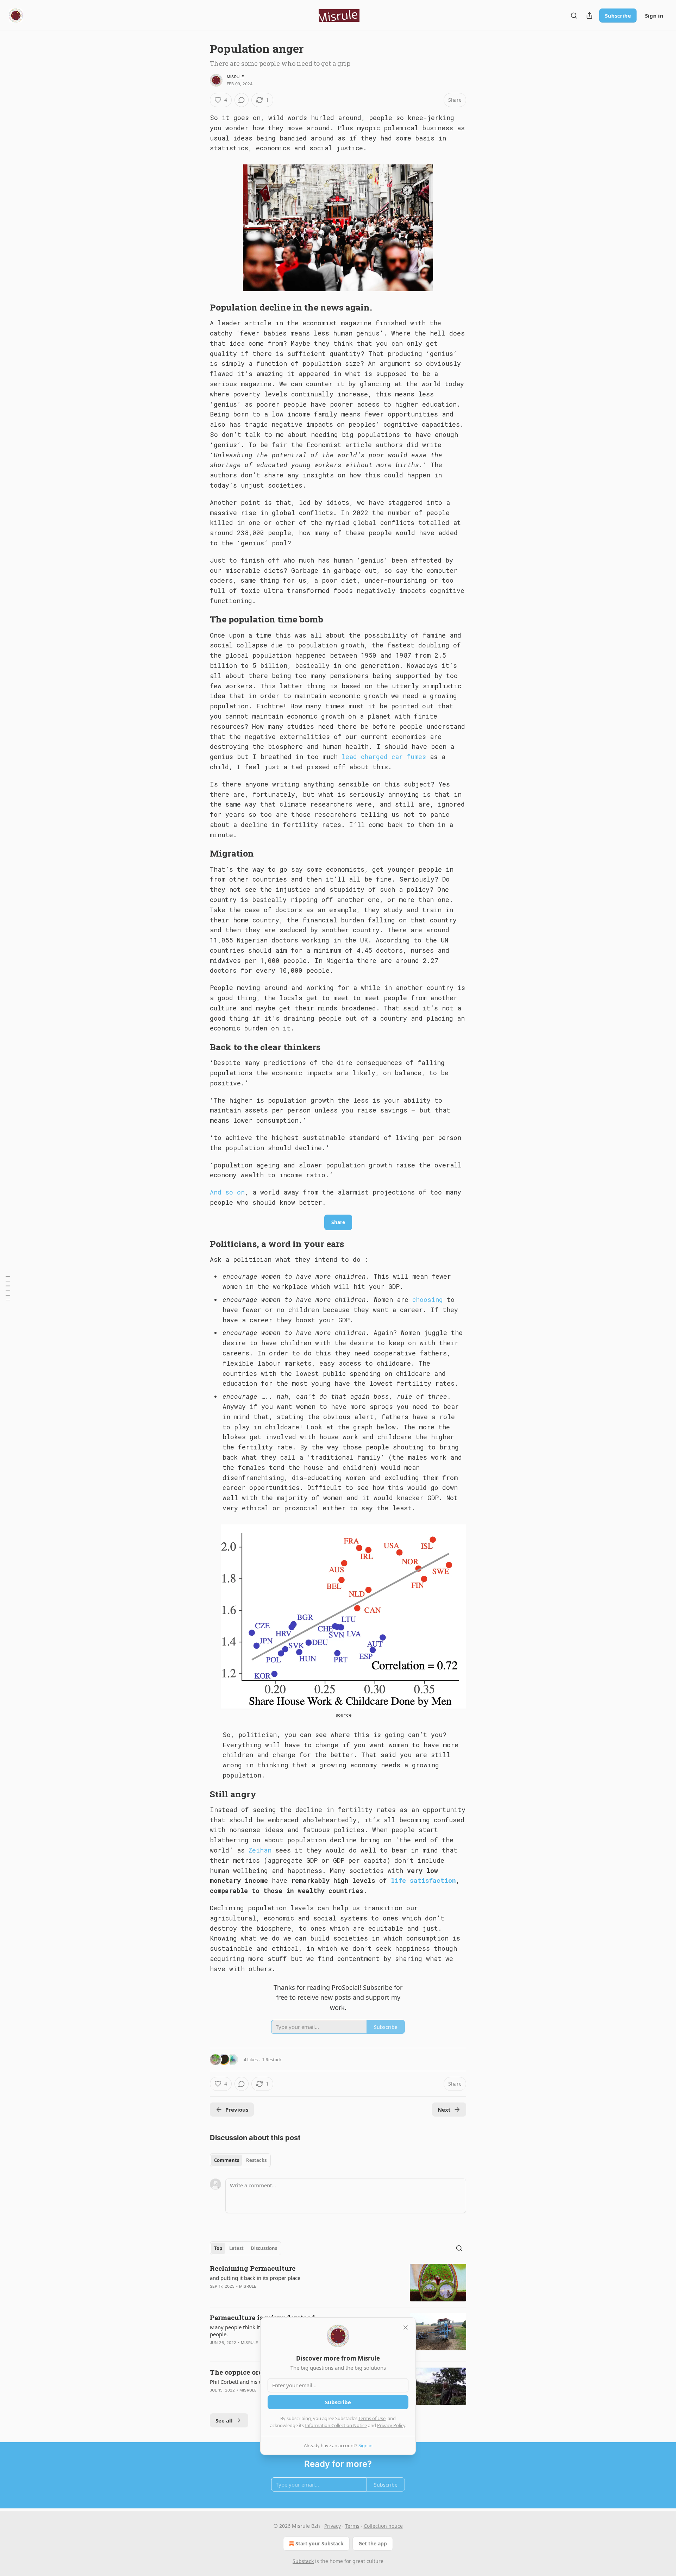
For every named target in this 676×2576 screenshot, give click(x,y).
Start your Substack (320, 2543)
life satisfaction (423, 1880)
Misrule (235, 77)
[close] (406, 2327)
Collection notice (383, 2526)
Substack (303, 2561)
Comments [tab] (227, 2160)
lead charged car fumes (384, 757)
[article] (338, 2283)
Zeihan (260, 1850)
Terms (352, 2526)
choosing (430, 1299)
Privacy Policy (391, 2425)
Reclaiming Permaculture (253, 2268)
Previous (237, 2110)
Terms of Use (372, 2418)
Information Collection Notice (336, 2425)
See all (224, 2420)
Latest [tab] (236, 2248)
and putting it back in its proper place (255, 2278)
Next (444, 2110)
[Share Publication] (589, 15)
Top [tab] (218, 2248)
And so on (227, 1192)
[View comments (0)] (242, 100)
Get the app (373, 2543)
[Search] (574, 15)
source (343, 1715)
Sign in (654, 15)
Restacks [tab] (256, 2160)
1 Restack (272, 2060)
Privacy (333, 2526)
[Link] (200, 307)
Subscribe (618, 15)
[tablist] (240, 2160)
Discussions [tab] (264, 2248)
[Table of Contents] (8, 1288)
